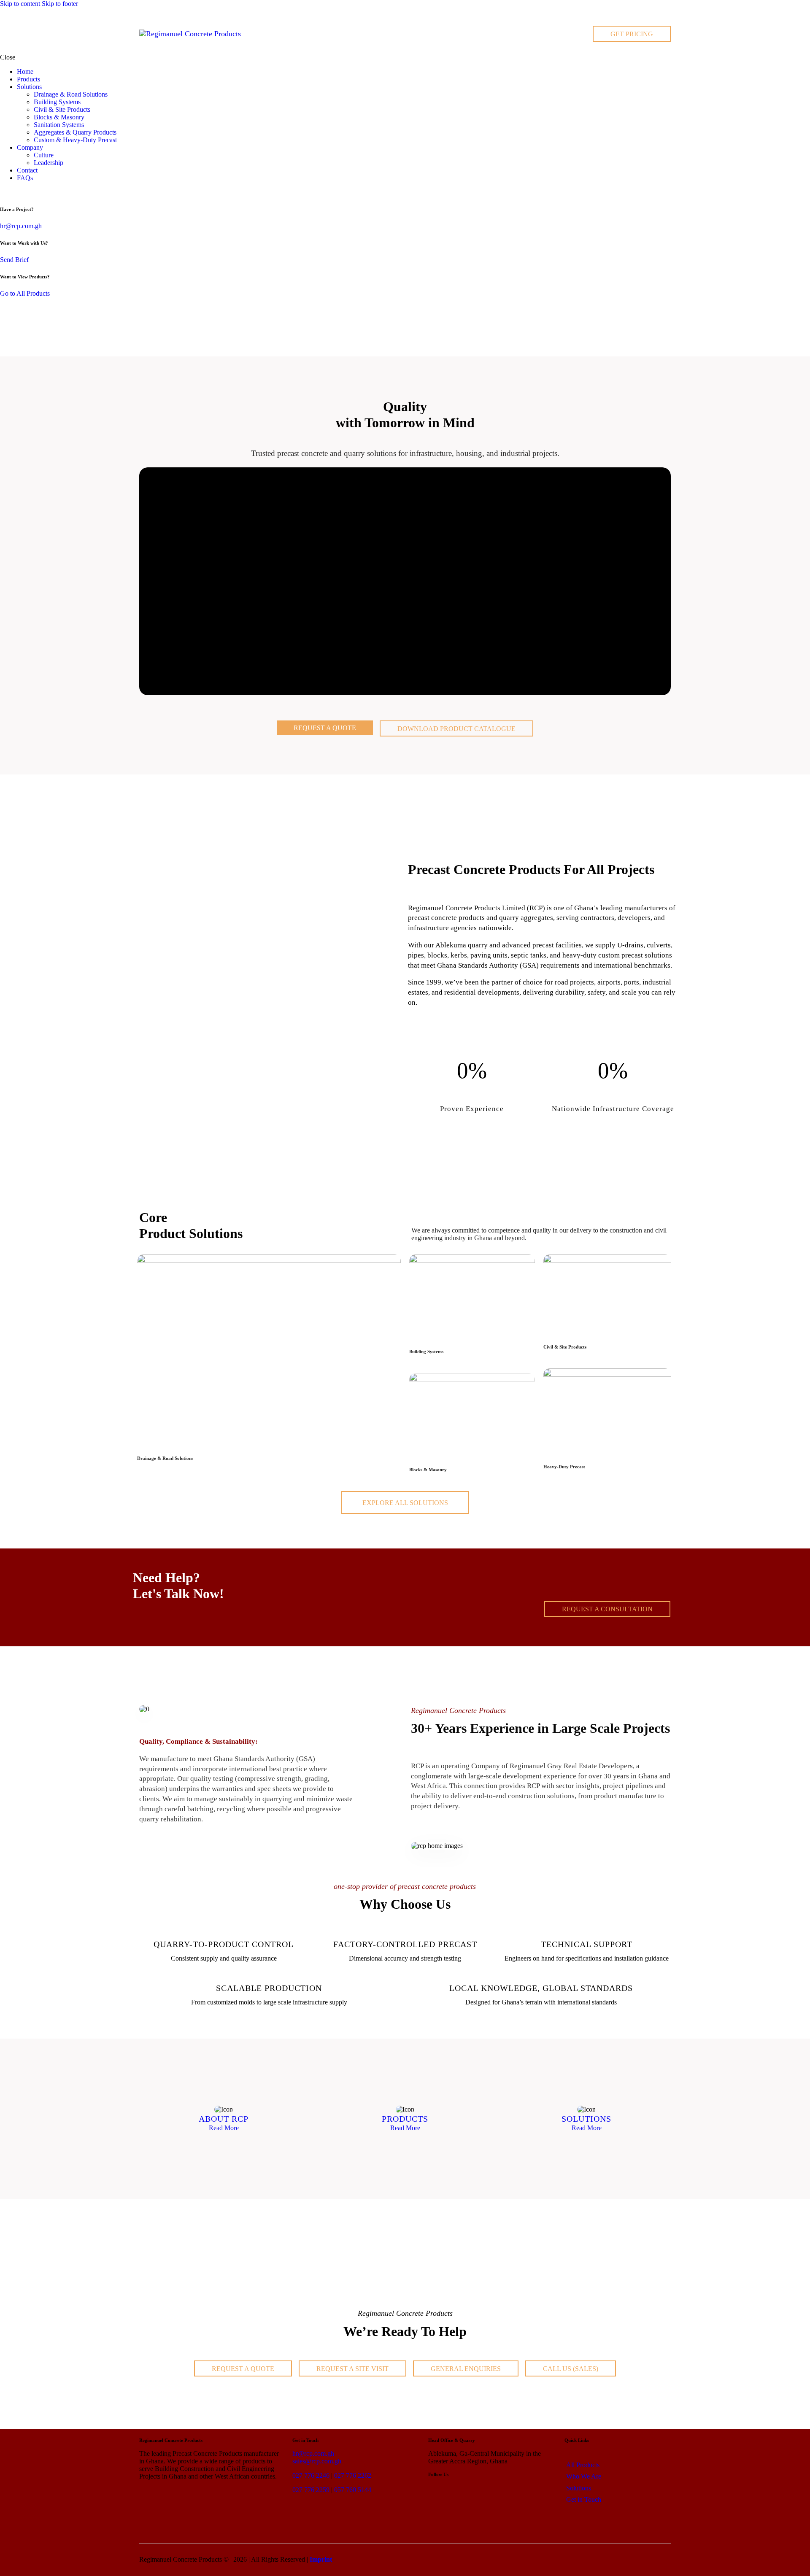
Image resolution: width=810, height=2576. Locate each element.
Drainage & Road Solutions (165, 1458)
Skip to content (20, 4)
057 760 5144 (353, 2490)
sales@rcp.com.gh (317, 2461)
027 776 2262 (353, 2475)
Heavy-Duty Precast (564, 1467)
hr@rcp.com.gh (21, 226)
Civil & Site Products (565, 1347)
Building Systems (426, 1351)
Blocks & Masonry (428, 1470)
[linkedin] (5, 192)
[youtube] (33, 192)
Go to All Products (25, 293)
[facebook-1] (14, 192)
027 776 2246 (311, 2475)
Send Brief (14, 260)
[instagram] (24, 192)
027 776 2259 (311, 2490)
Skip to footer (60, 4)
